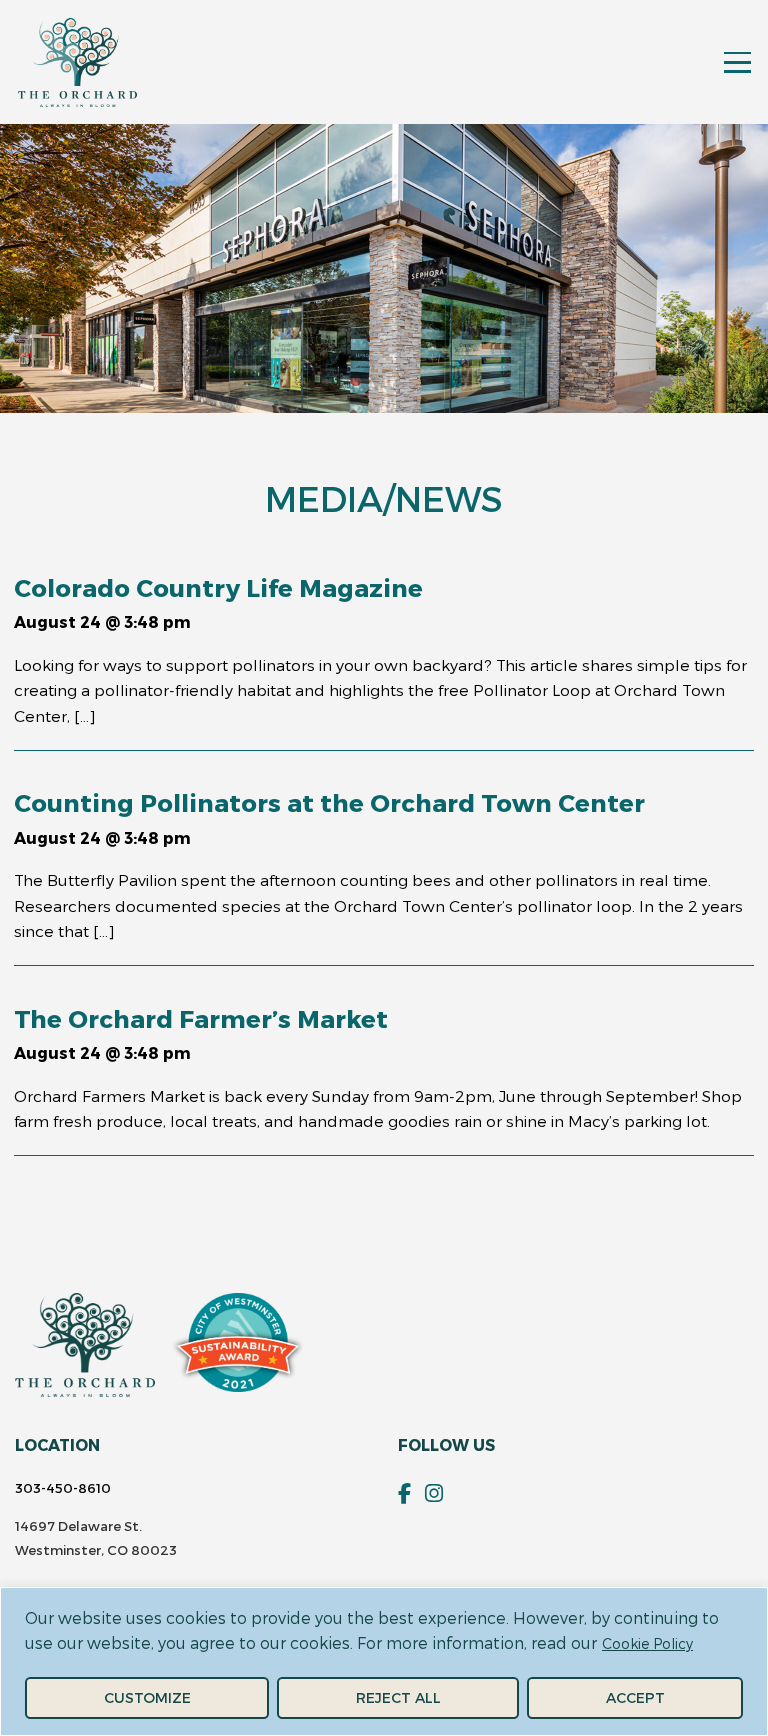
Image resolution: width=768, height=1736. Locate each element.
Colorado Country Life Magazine (218, 587)
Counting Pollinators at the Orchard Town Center (329, 802)
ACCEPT (635, 1697)
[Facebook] (404, 1493)
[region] (384, 1661)
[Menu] (737, 62)
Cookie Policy (647, 1643)
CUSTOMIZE (147, 1697)
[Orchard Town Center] (78, 62)
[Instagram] (434, 1493)
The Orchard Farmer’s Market (201, 1018)
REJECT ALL (398, 1697)
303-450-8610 (63, 1488)
